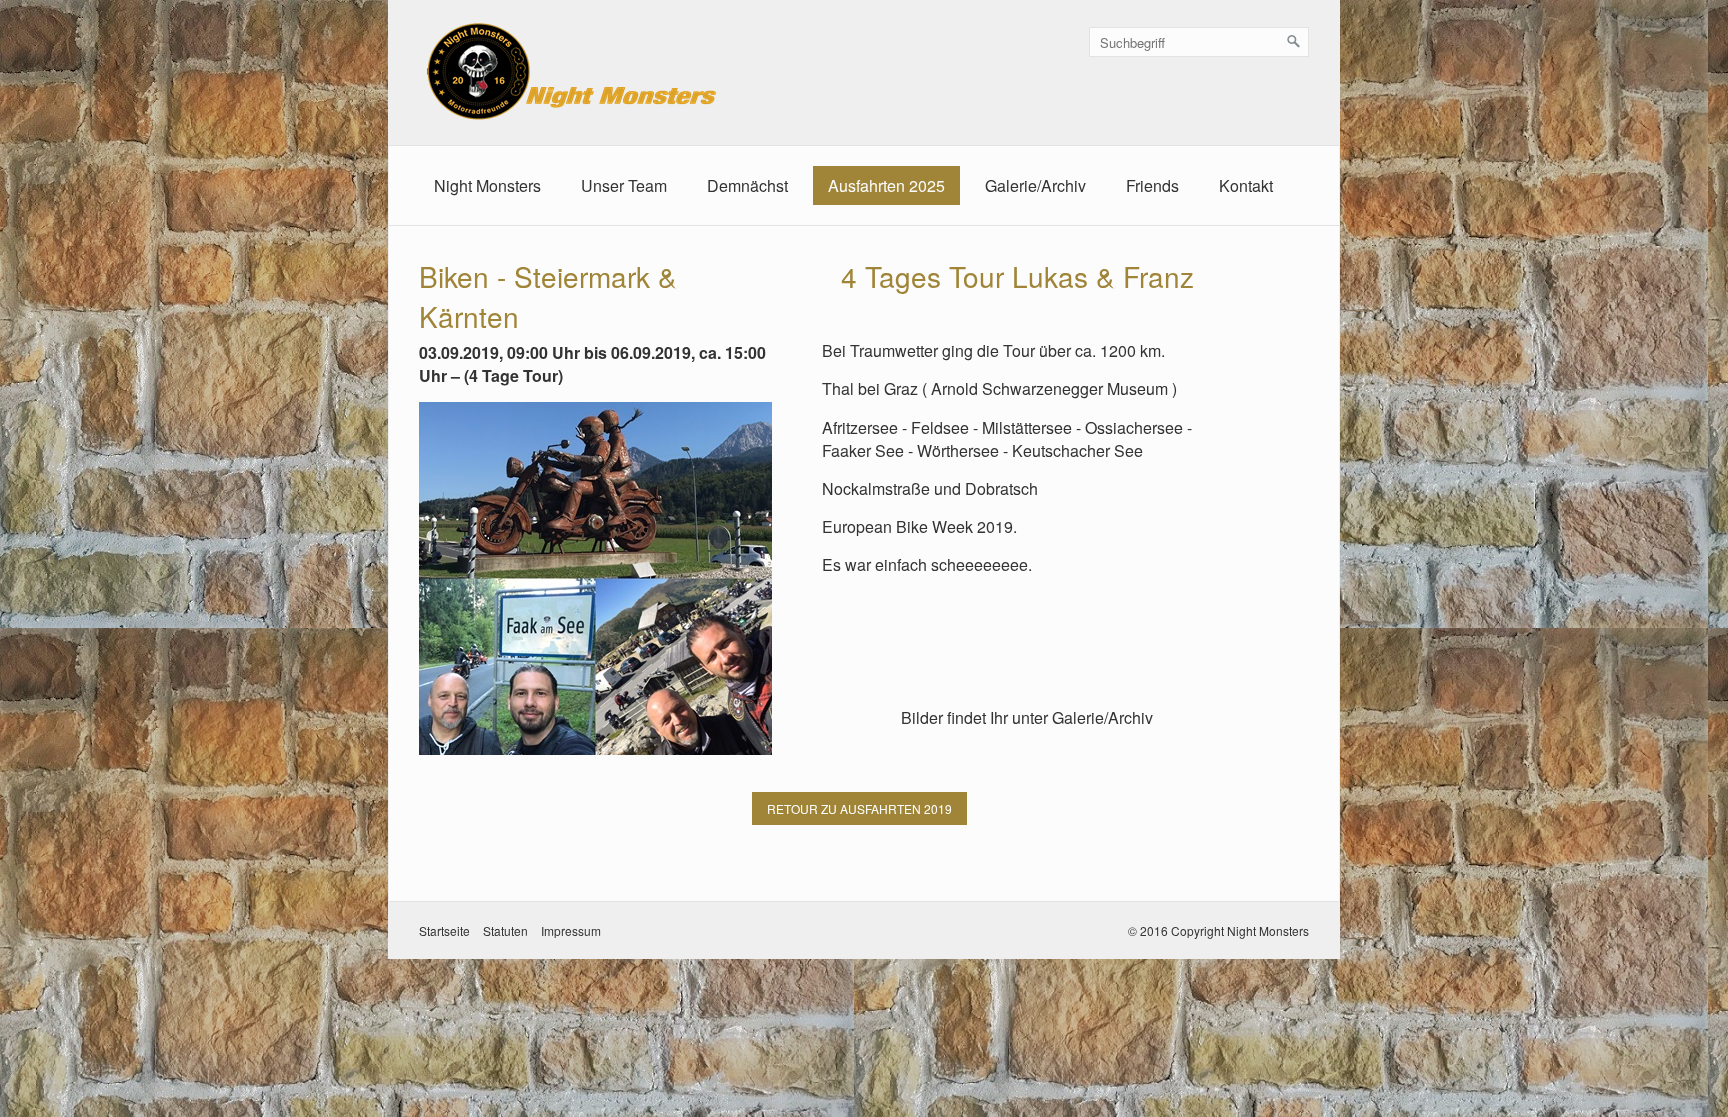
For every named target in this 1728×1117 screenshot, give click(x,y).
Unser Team (624, 185)
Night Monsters (487, 185)
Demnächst (747, 185)
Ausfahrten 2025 (886, 185)
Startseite (444, 930)
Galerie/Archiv (1035, 185)
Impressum (571, 930)
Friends (1152, 185)
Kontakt (1246, 185)
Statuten (505, 930)
